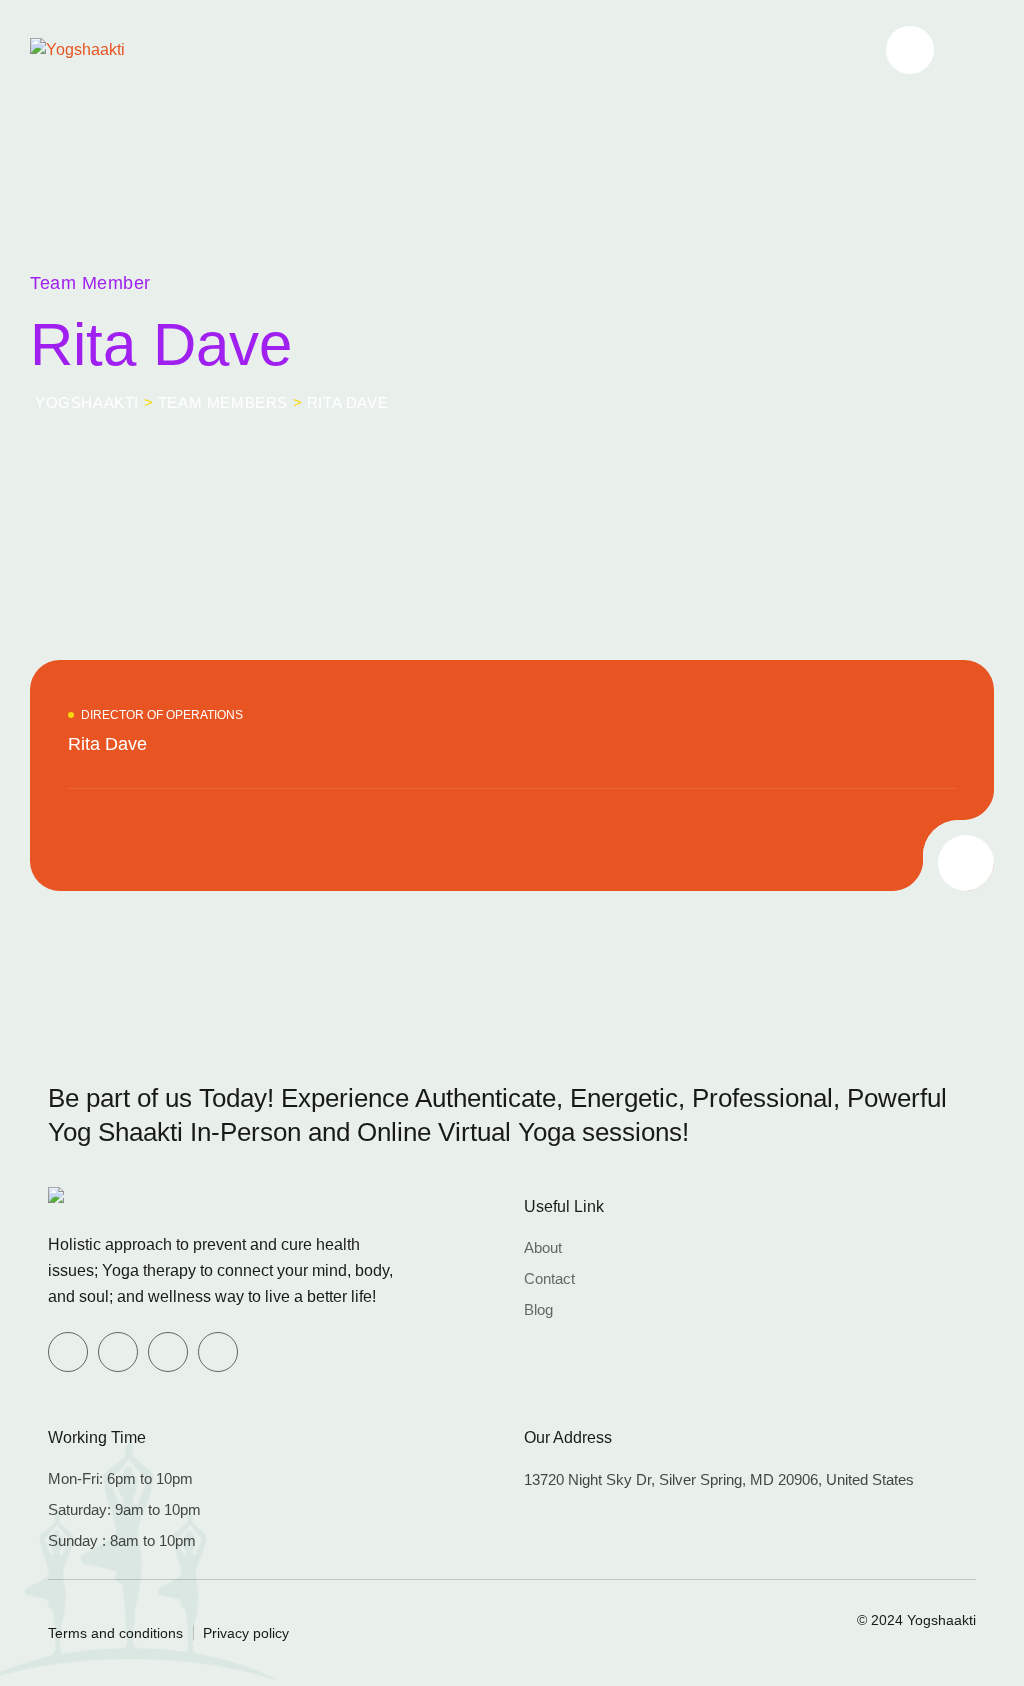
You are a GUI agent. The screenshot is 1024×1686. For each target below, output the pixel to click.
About (543, 1247)
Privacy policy (246, 1633)
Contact (549, 1278)
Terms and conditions (115, 1633)
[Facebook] (68, 1352)
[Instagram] (218, 1352)
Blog (538, 1309)
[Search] (910, 50)
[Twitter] (118, 1352)
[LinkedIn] (168, 1352)
